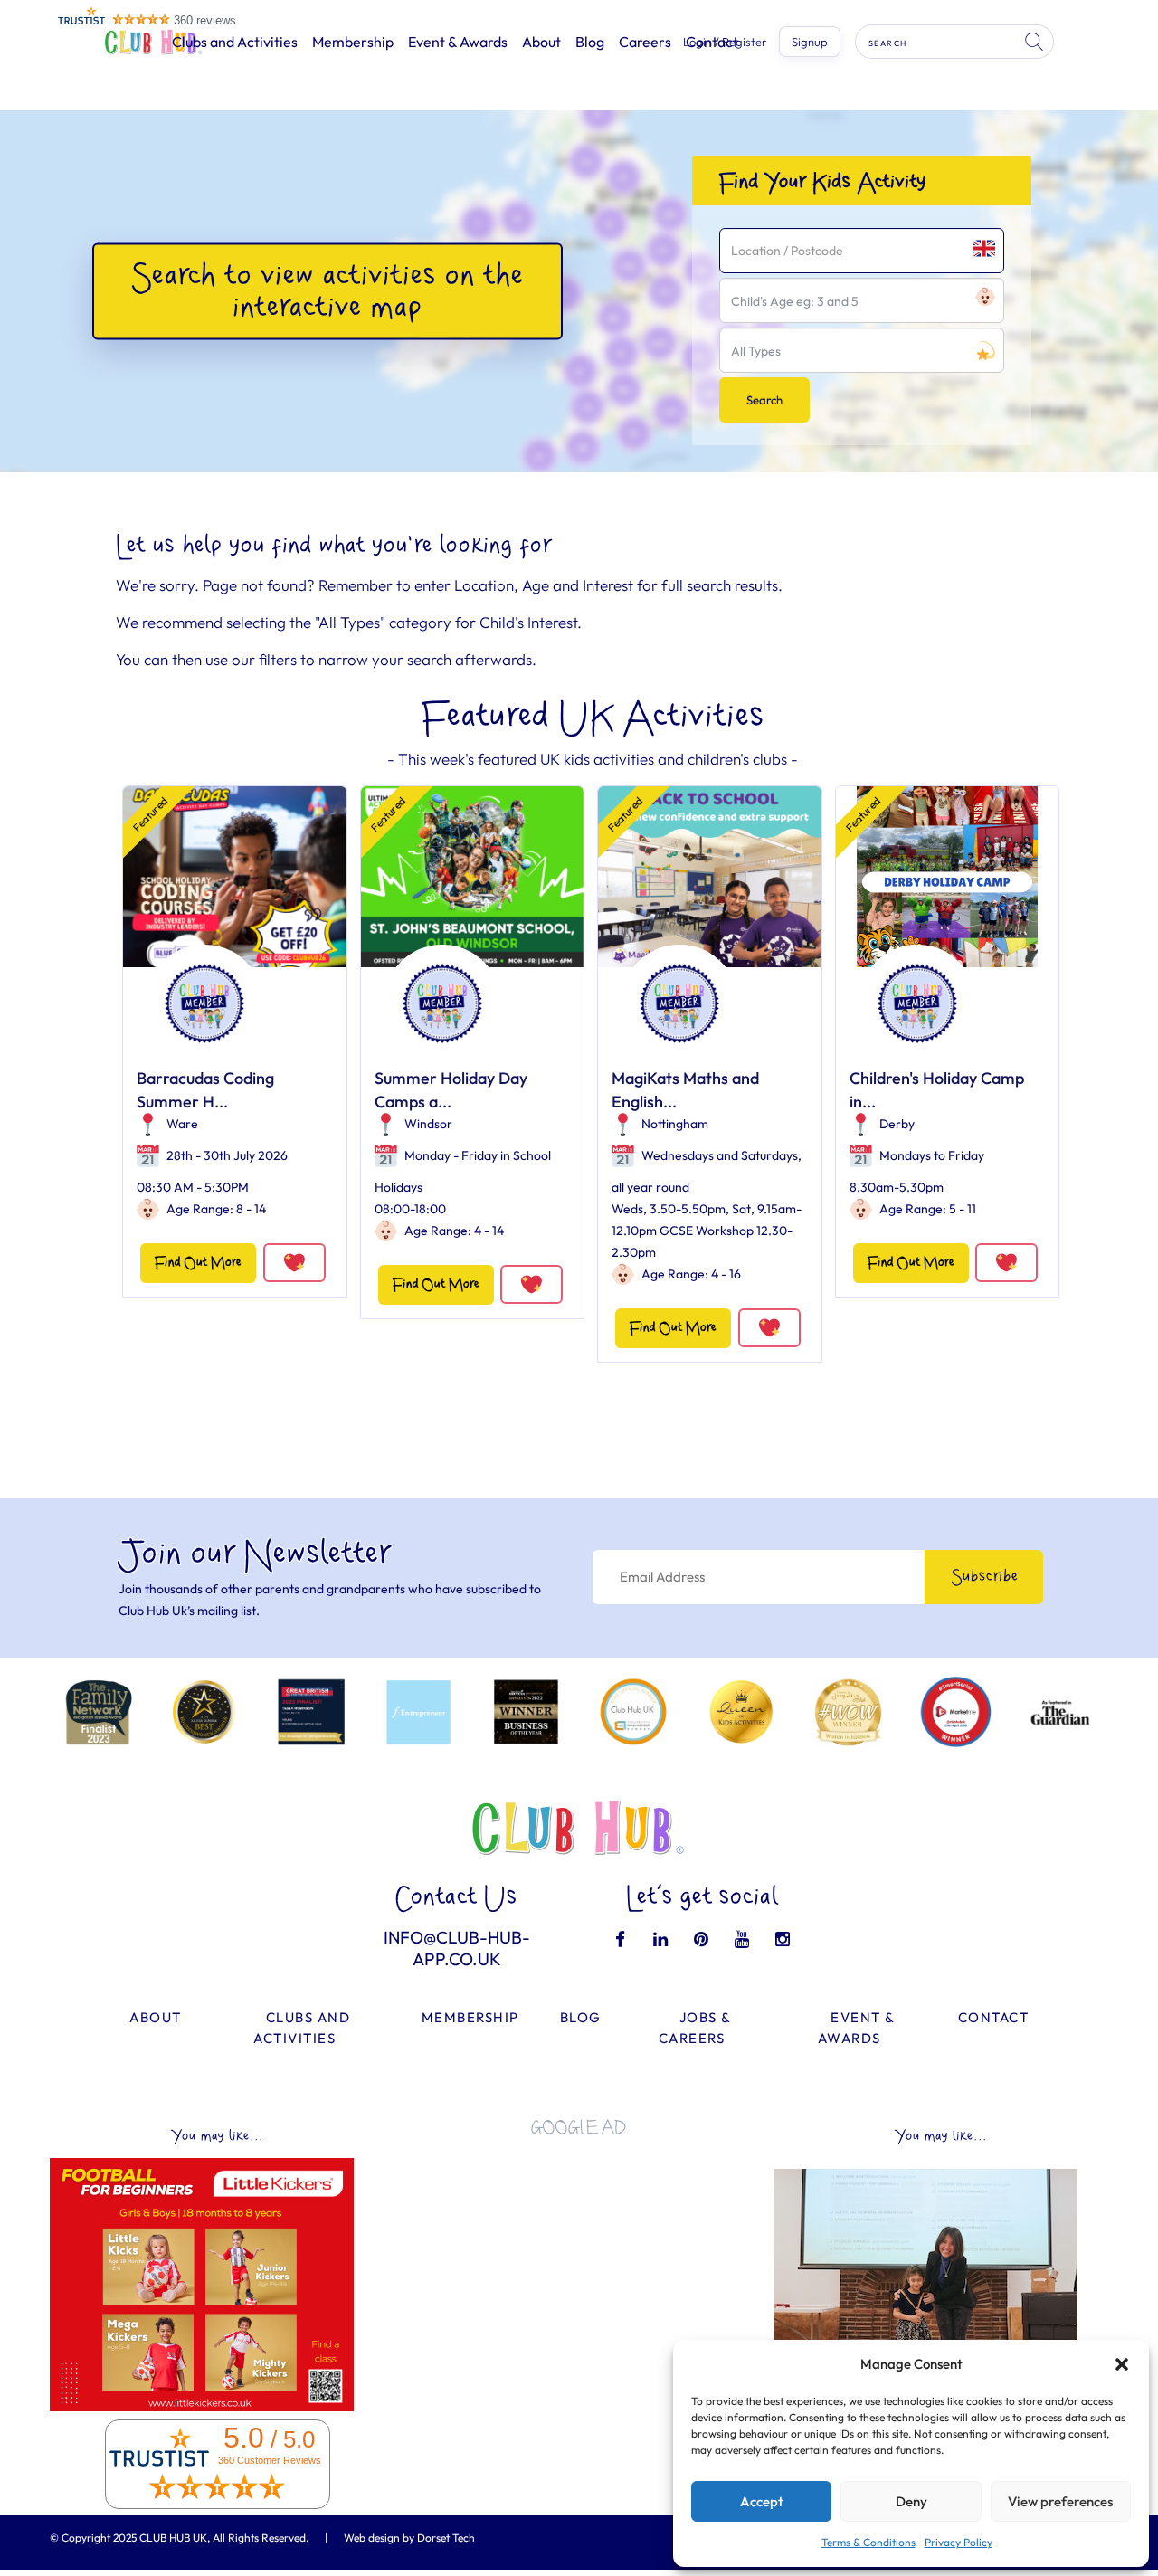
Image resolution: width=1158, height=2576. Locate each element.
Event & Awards (458, 42)
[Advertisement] (579, 2277)
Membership (353, 42)
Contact (994, 2017)
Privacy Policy (959, 2542)
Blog (590, 42)
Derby (897, 1124)
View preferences (1060, 2501)
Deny (911, 2501)
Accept (762, 2501)
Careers (645, 42)
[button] (1122, 2364)
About (541, 42)
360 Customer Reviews (270, 2460)
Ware (182, 1124)
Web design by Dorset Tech (409, 2538)
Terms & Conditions (868, 2542)
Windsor (428, 1124)
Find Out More (198, 1263)
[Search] (1036, 42)
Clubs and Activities (235, 42)
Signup (810, 42)
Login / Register (725, 42)
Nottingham (675, 1124)
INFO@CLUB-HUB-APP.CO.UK (457, 1948)
